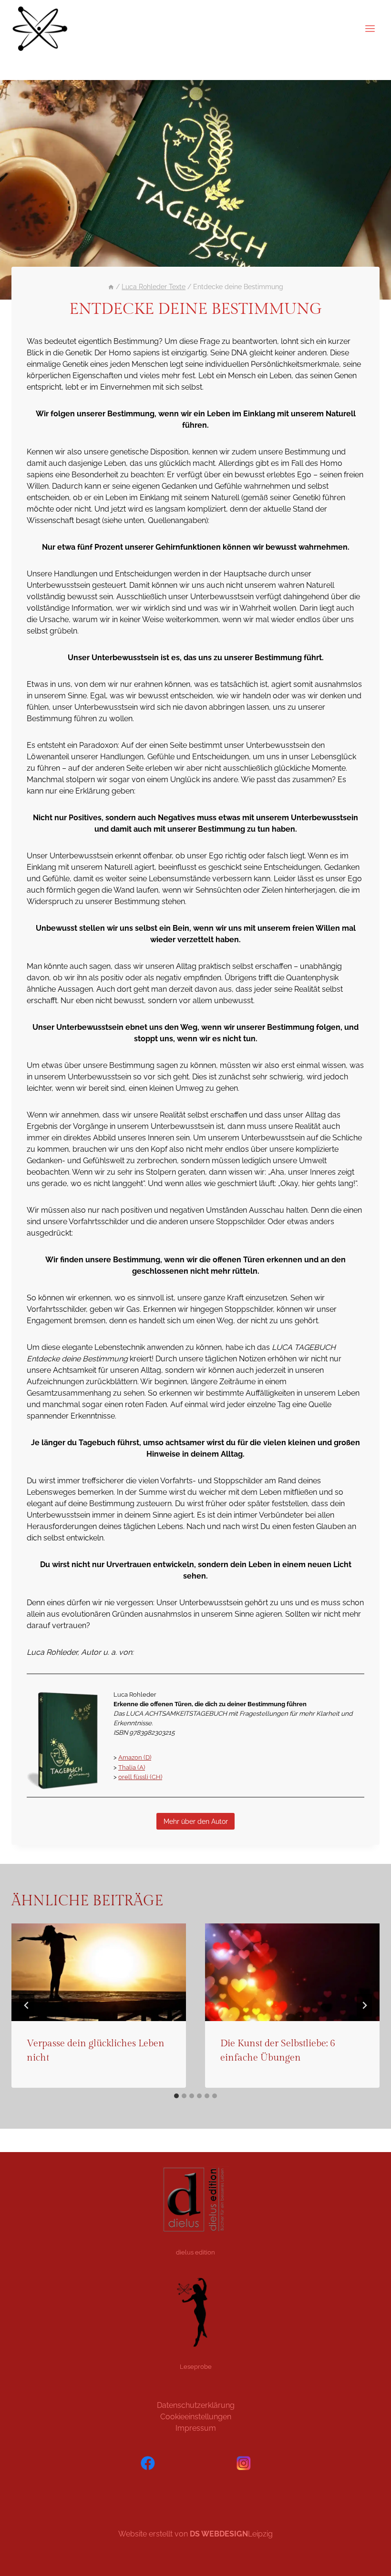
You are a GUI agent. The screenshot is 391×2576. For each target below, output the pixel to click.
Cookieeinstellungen (196, 2417)
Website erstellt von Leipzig (195, 2534)
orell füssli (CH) (140, 1777)
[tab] (176, 2096)
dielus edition (195, 2252)
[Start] (111, 287)
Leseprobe (196, 2366)
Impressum (196, 2428)
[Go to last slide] (27, 2005)
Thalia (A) (132, 1767)
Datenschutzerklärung (196, 2405)
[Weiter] (364, 2005)
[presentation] (99, 1972)
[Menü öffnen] (370, 28)
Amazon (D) (135, 1757)
